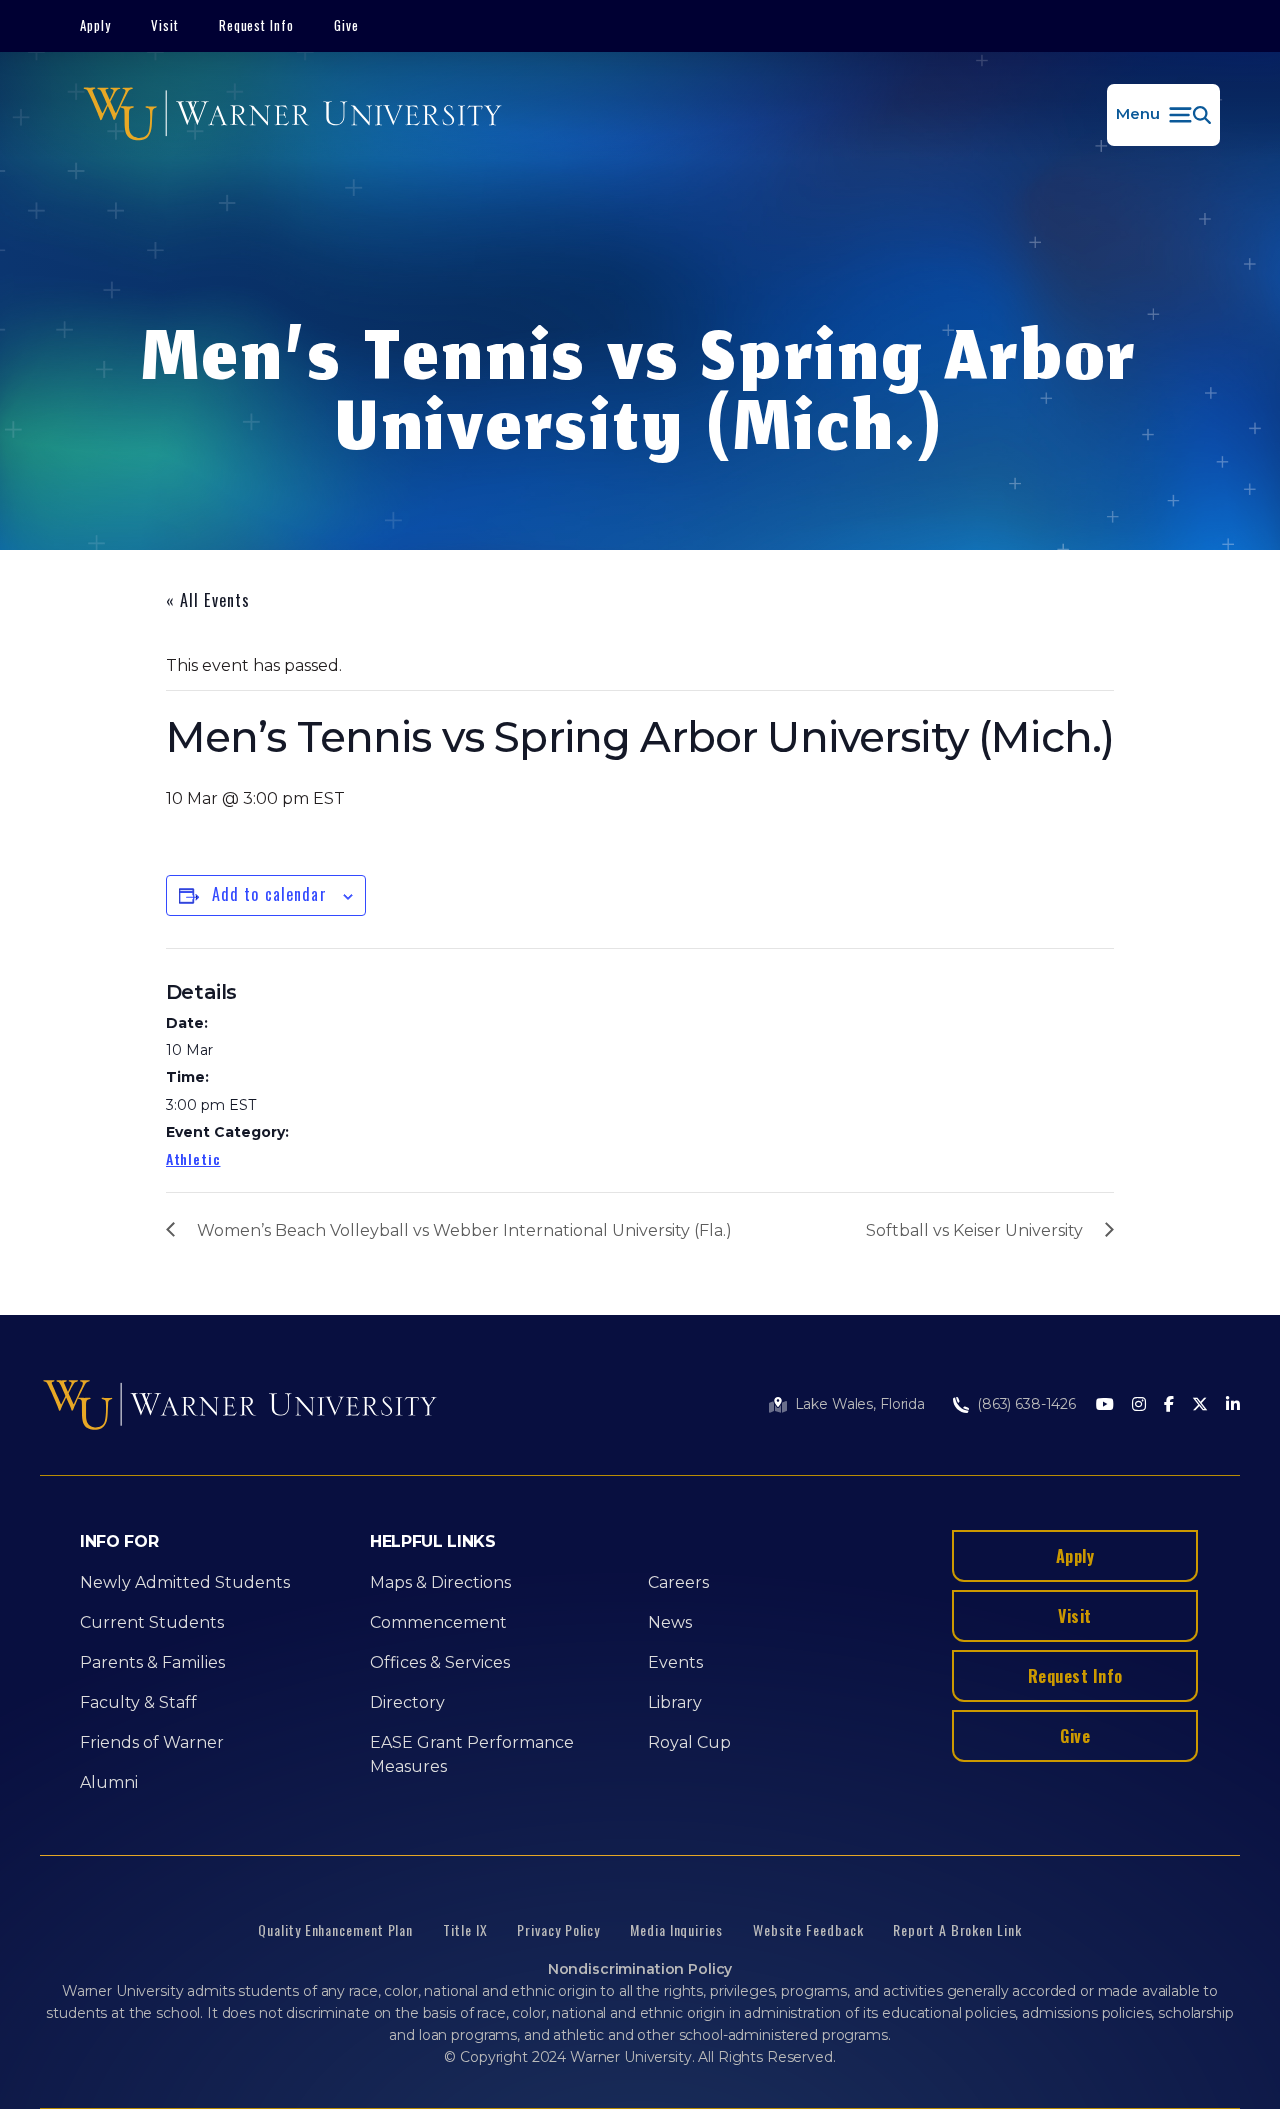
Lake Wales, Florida (860, 1404)
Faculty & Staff (138, 1702)
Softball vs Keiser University (974, 1230)
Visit (165, 25)
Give (346, 25)
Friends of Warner (152, 1742)
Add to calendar (269, 894)
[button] (1163, 115)
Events (675, 1662)
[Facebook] (1169, 1405)
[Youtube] (1105, 1405)
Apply (95, 25)
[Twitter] (1200, 1405)
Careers (678, 1582)
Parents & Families (152, 1662)
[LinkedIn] (1233, 1405)
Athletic (193, 1158)
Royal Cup (689, 1742)
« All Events (208, 600)
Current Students (152, 1622)
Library (675, 1702)
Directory (407, 1702)
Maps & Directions (440, 1582)
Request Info (257, 25)
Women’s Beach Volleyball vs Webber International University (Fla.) (464, 1230)
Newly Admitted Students (185, 1582)
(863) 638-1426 (1026, 1404)
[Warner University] (292, 115)
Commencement (438, 1622)
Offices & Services (440, 1662)
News (670, 1622)
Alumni (109, 1782)
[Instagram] (1139, 1405)
